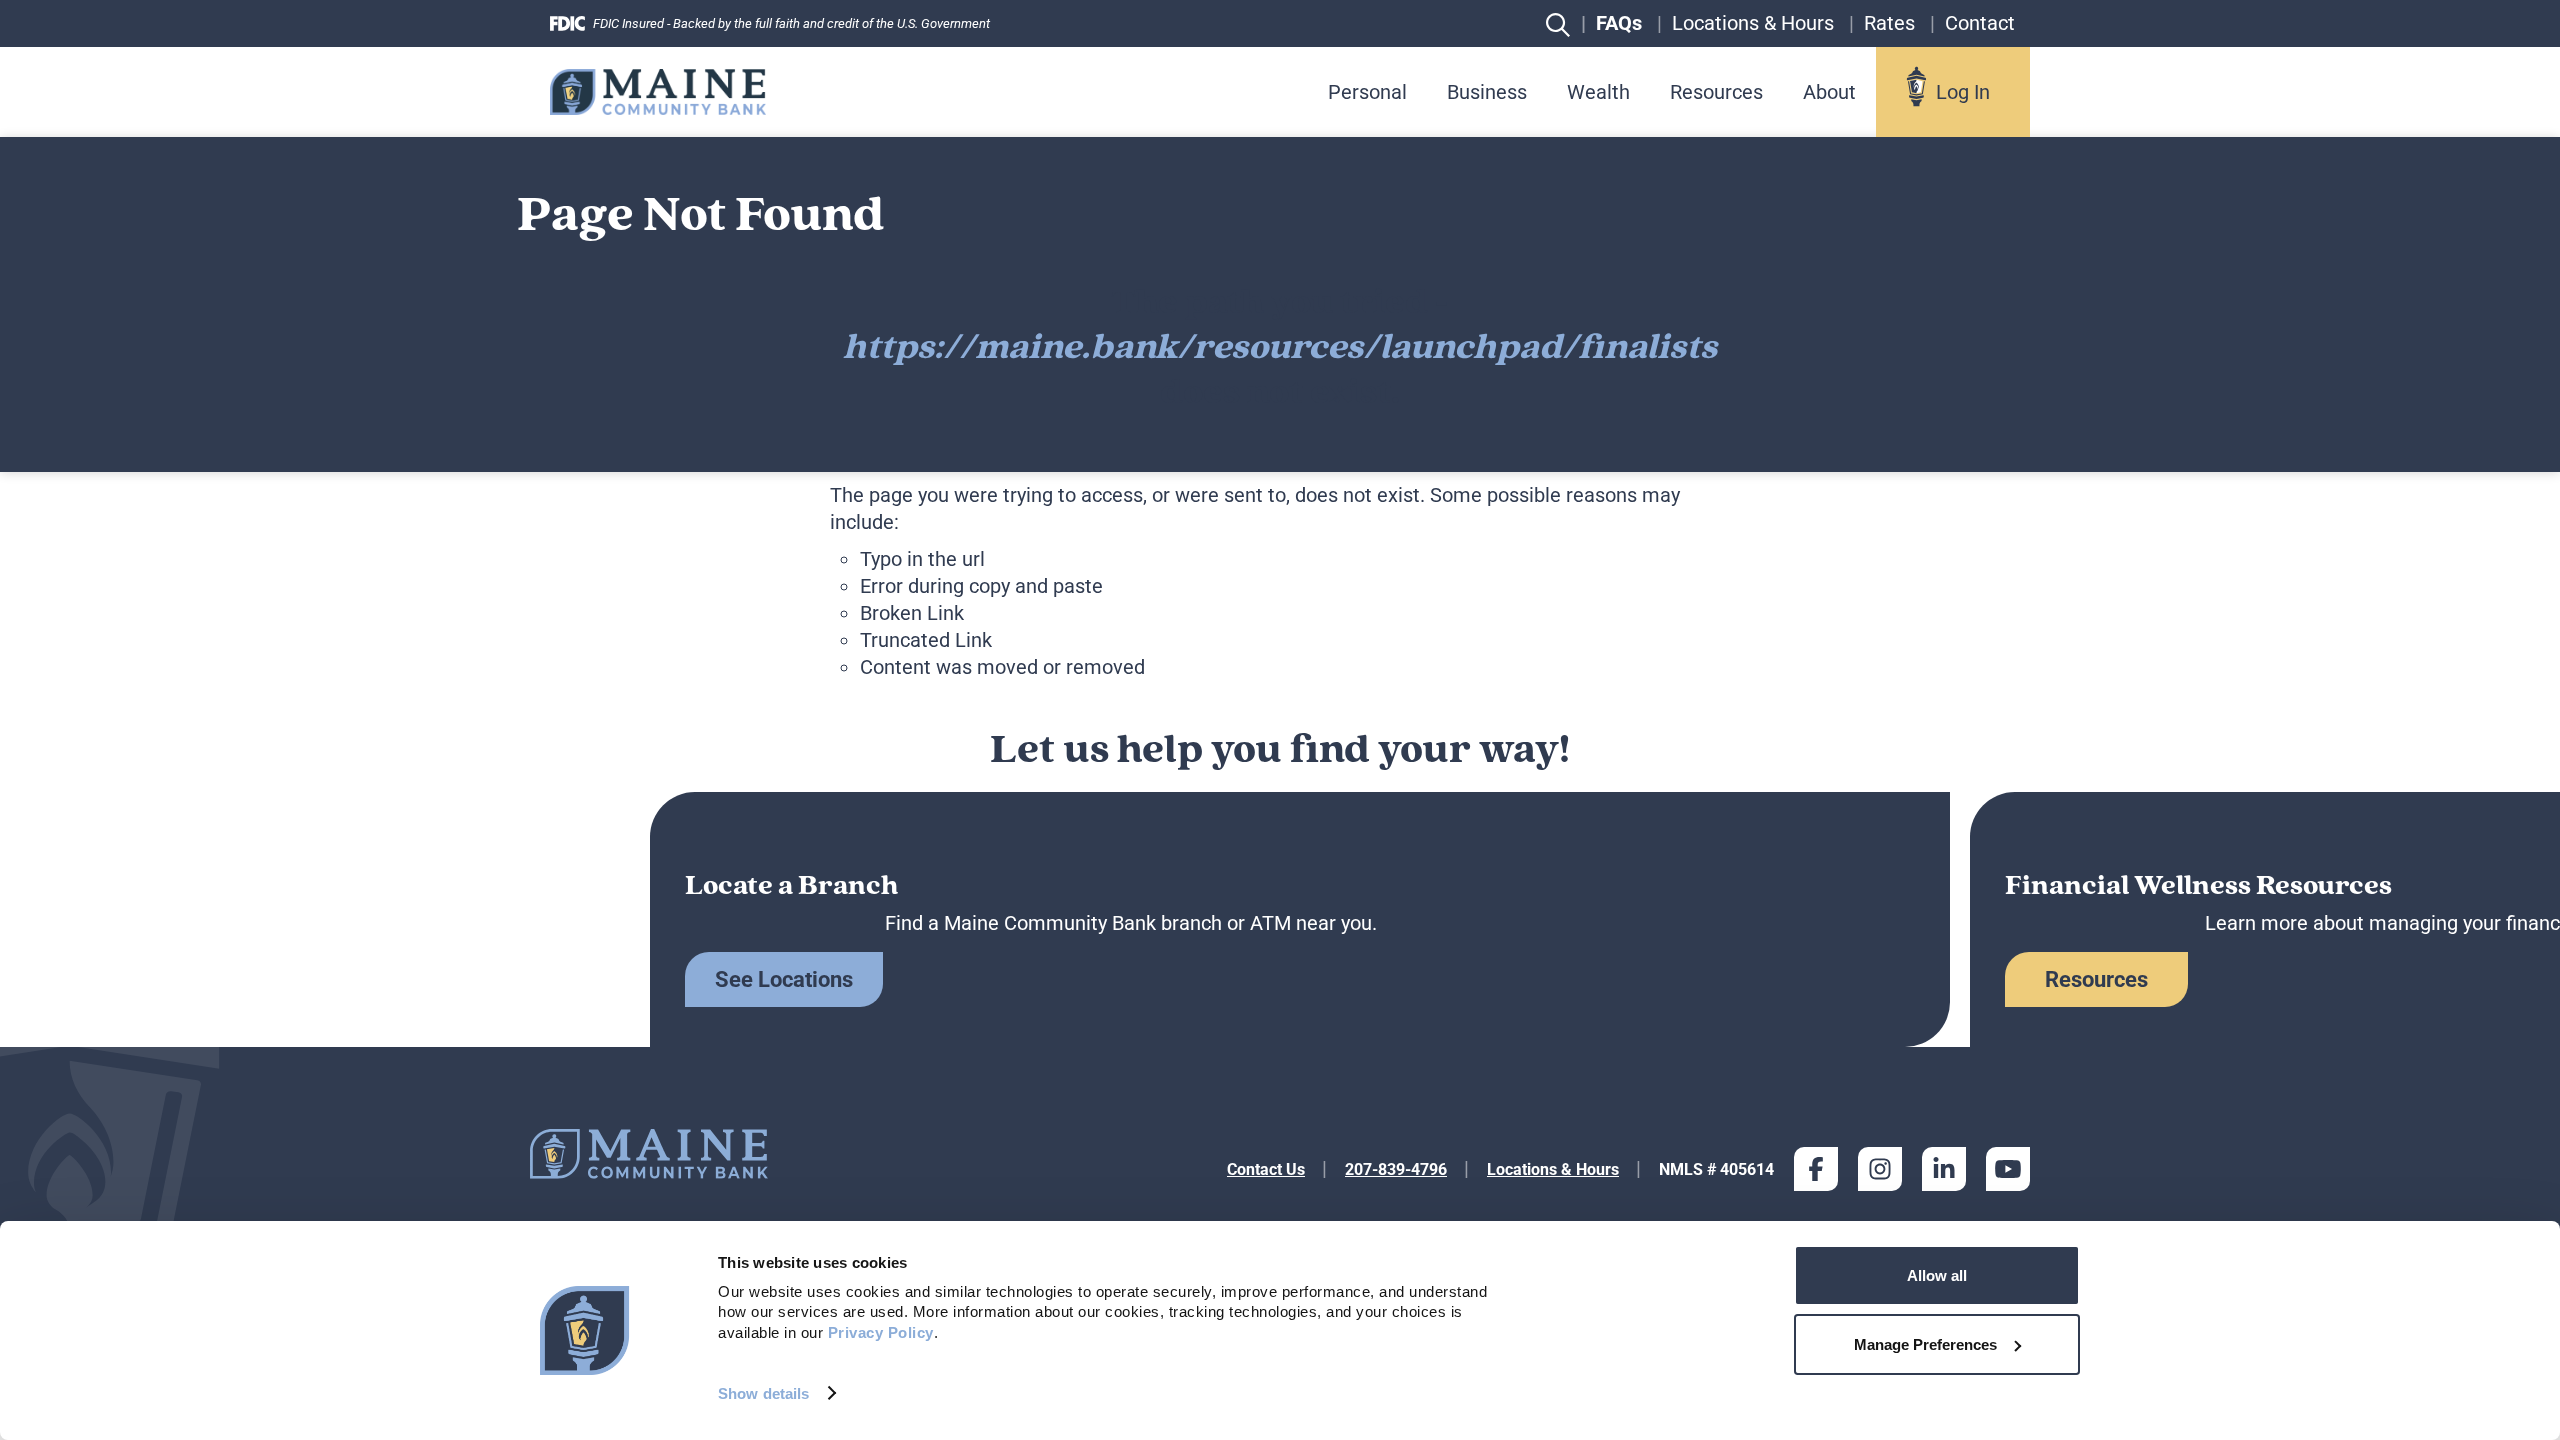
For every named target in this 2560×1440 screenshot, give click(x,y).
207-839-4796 (1396, 1169)
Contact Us (1266, 1169)
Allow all (1937, 1275)
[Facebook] (1816, 1169)
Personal (1367, 92)
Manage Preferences (1925, 1344)
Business (1487, 92)
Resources (1716, 92)
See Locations (784, 979)
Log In (1963, 92)
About (1829, 92)
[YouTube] (2008, 1169)
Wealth (1598, 92)
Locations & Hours (1553, 1169)
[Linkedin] (1944, 1169)
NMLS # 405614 (1716, 1169)
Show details (763, 1393)
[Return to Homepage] (658, 91)
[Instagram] (1880, 1169)
